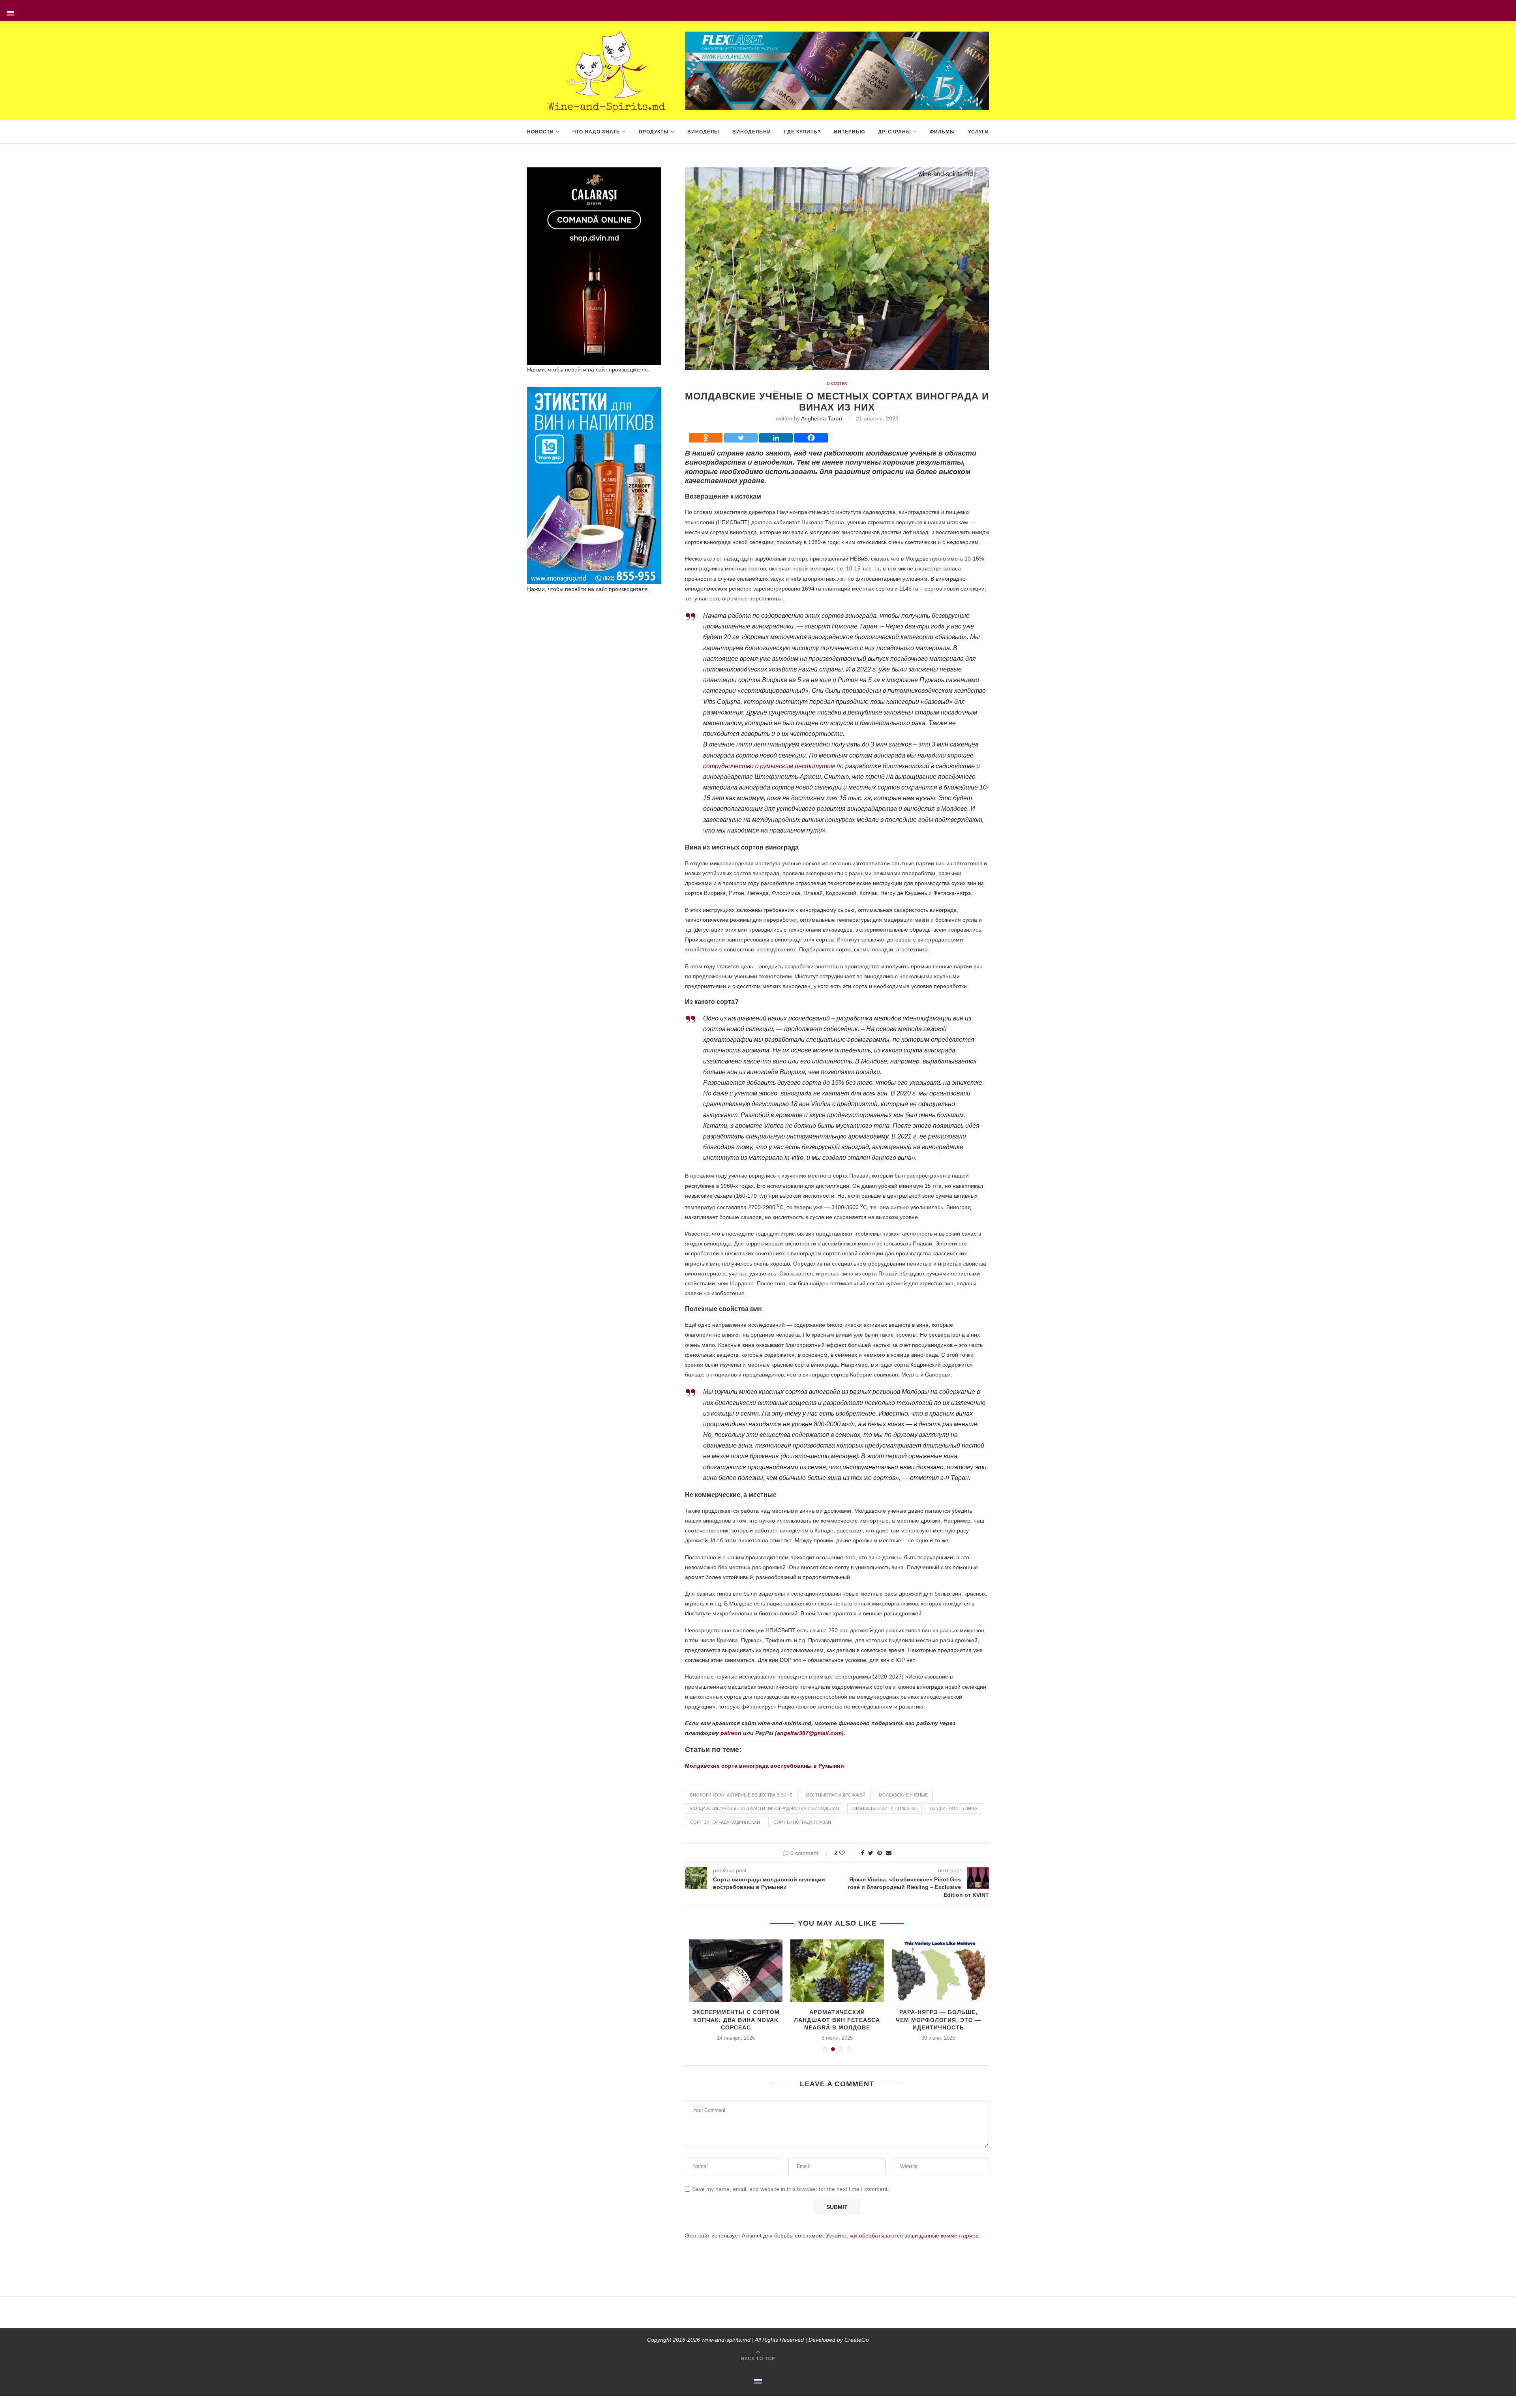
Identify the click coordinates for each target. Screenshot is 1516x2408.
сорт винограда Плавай (802, 1822)
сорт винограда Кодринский (725, 1822)
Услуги (978, 132)
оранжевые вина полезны (885, 1808)
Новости (540, 132)
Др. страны (895, 132)
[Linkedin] (776, 438)
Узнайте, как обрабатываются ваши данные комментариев (902, 2235)
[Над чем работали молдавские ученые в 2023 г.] (939, 1971)
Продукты (654, 132)
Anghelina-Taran (822, 418)
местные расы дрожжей (836, 1795)
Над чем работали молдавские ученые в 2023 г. (938, 2020)
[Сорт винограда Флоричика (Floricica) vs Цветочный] (837, 1971)
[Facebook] (811, 438)
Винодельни (752, 132)
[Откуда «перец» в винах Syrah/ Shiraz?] (736, 1971)
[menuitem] (11, 11)
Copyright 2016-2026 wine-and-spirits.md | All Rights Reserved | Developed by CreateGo (758, 2340)
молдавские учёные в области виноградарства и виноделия (765, 1808)
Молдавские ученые (903, 1795)
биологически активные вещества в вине (741, 1795)
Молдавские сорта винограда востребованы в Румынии (765, 1766)
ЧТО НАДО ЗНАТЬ (596, 132)
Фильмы (942, 132)
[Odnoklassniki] (706, 438)
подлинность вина (954, 1808)
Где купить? (802, 132)
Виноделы (703, 132)
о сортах (837, 383)
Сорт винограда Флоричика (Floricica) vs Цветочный (837, 2020)
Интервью (849, 132)
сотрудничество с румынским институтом (769, 766)
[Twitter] (741, 438)
